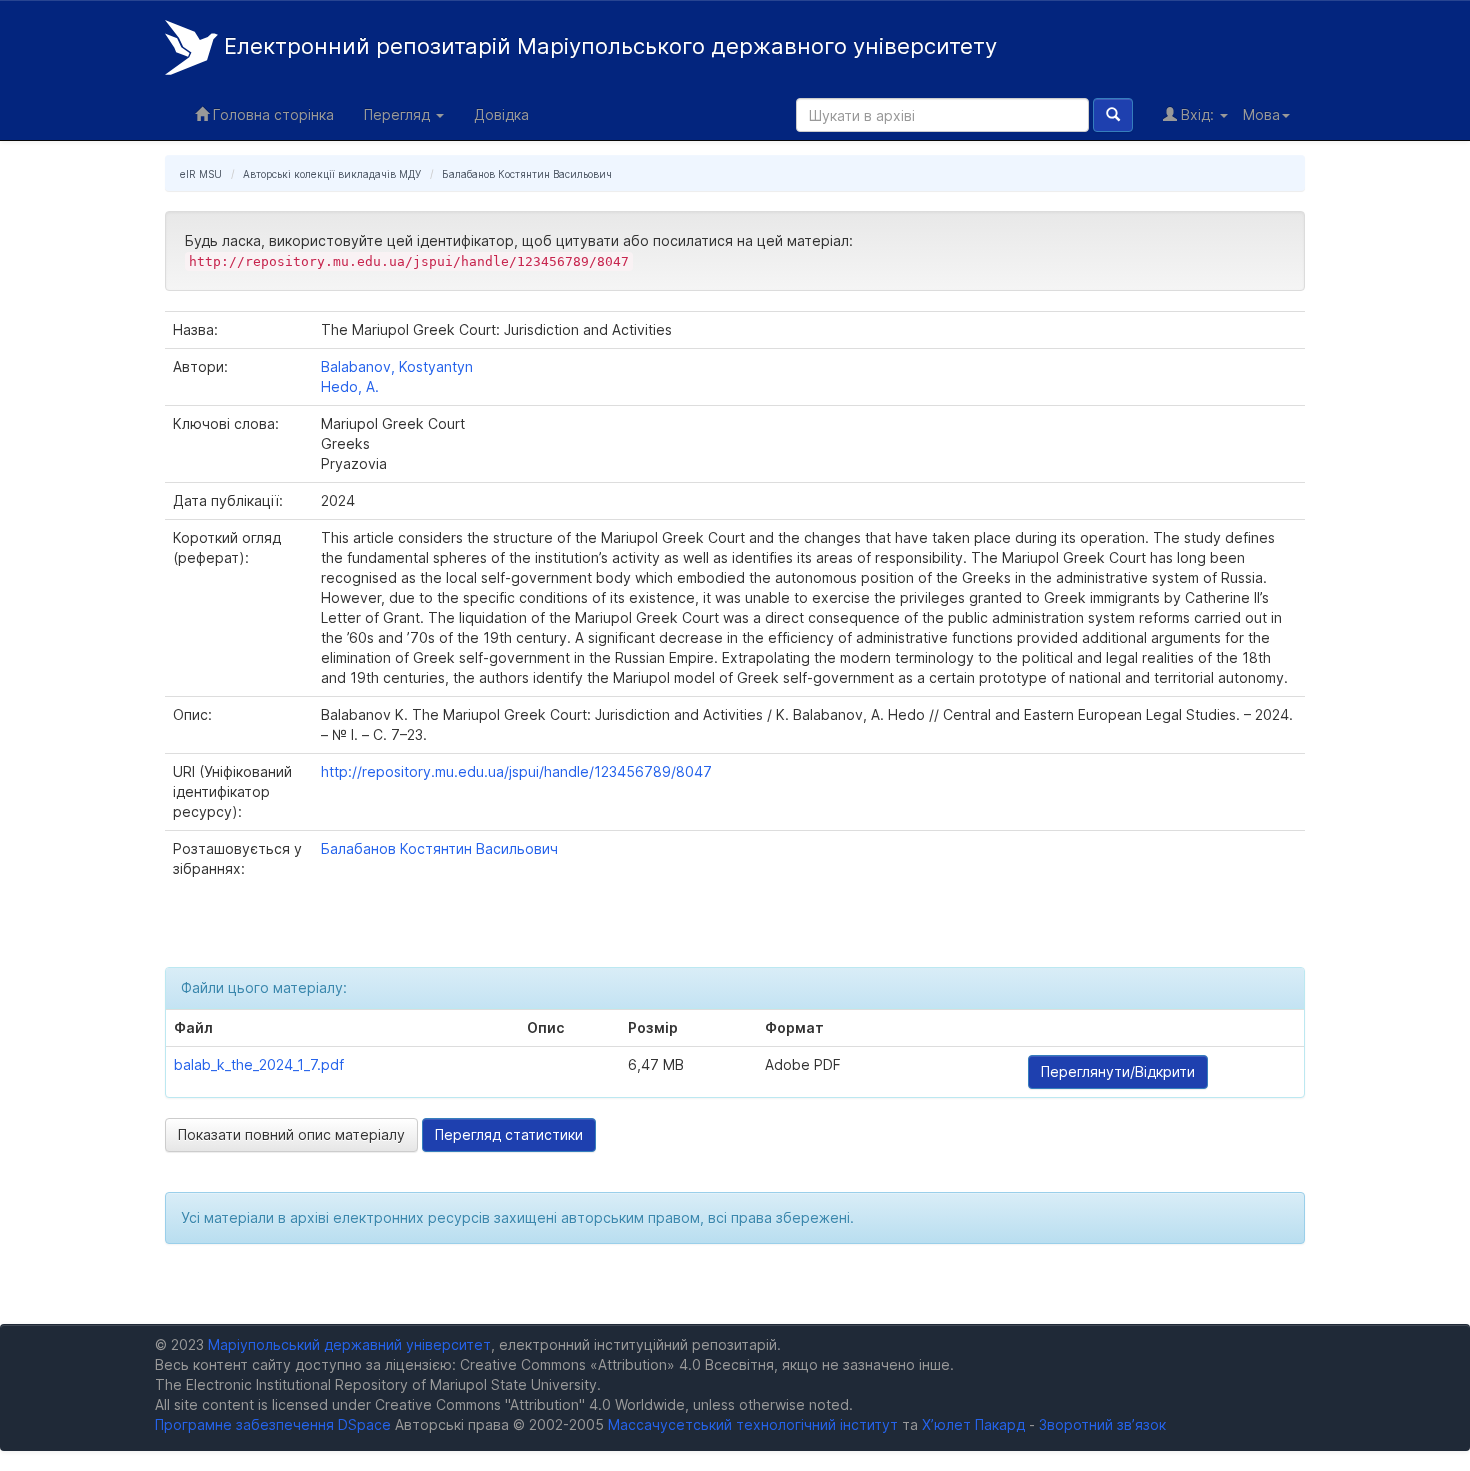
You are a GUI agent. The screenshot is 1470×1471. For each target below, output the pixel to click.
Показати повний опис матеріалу (291, 1134)
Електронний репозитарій (607, 46)
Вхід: (1197, 114)
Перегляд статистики (509, 1134)
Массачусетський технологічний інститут (753, 1424)
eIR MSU (201, 174)
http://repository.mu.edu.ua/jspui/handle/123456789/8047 (516, 771)
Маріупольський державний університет (349, 1344)
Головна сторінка (271, 114)
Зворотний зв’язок (1102, 1424)
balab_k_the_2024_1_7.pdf (259, 1064)
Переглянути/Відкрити (1118, 1071)
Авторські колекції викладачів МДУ (332, 174)
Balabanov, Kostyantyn (397, 366)
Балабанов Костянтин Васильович (527, 174)
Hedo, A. (350, 386)
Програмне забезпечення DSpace (273, 1424)
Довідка (501, 114)
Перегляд (399, 114)
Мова (1261, 114)
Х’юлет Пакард (973, 1424)
